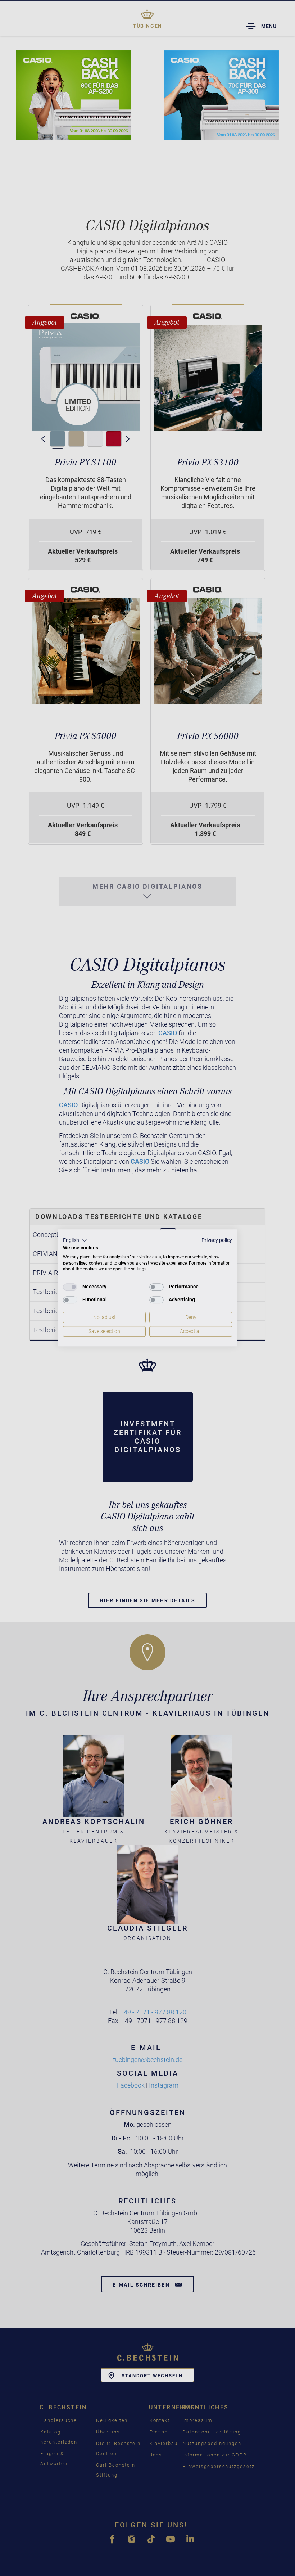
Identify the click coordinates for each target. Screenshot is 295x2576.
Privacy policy (217, 1240)
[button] (75, 1240)
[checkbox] (70, 1287)
